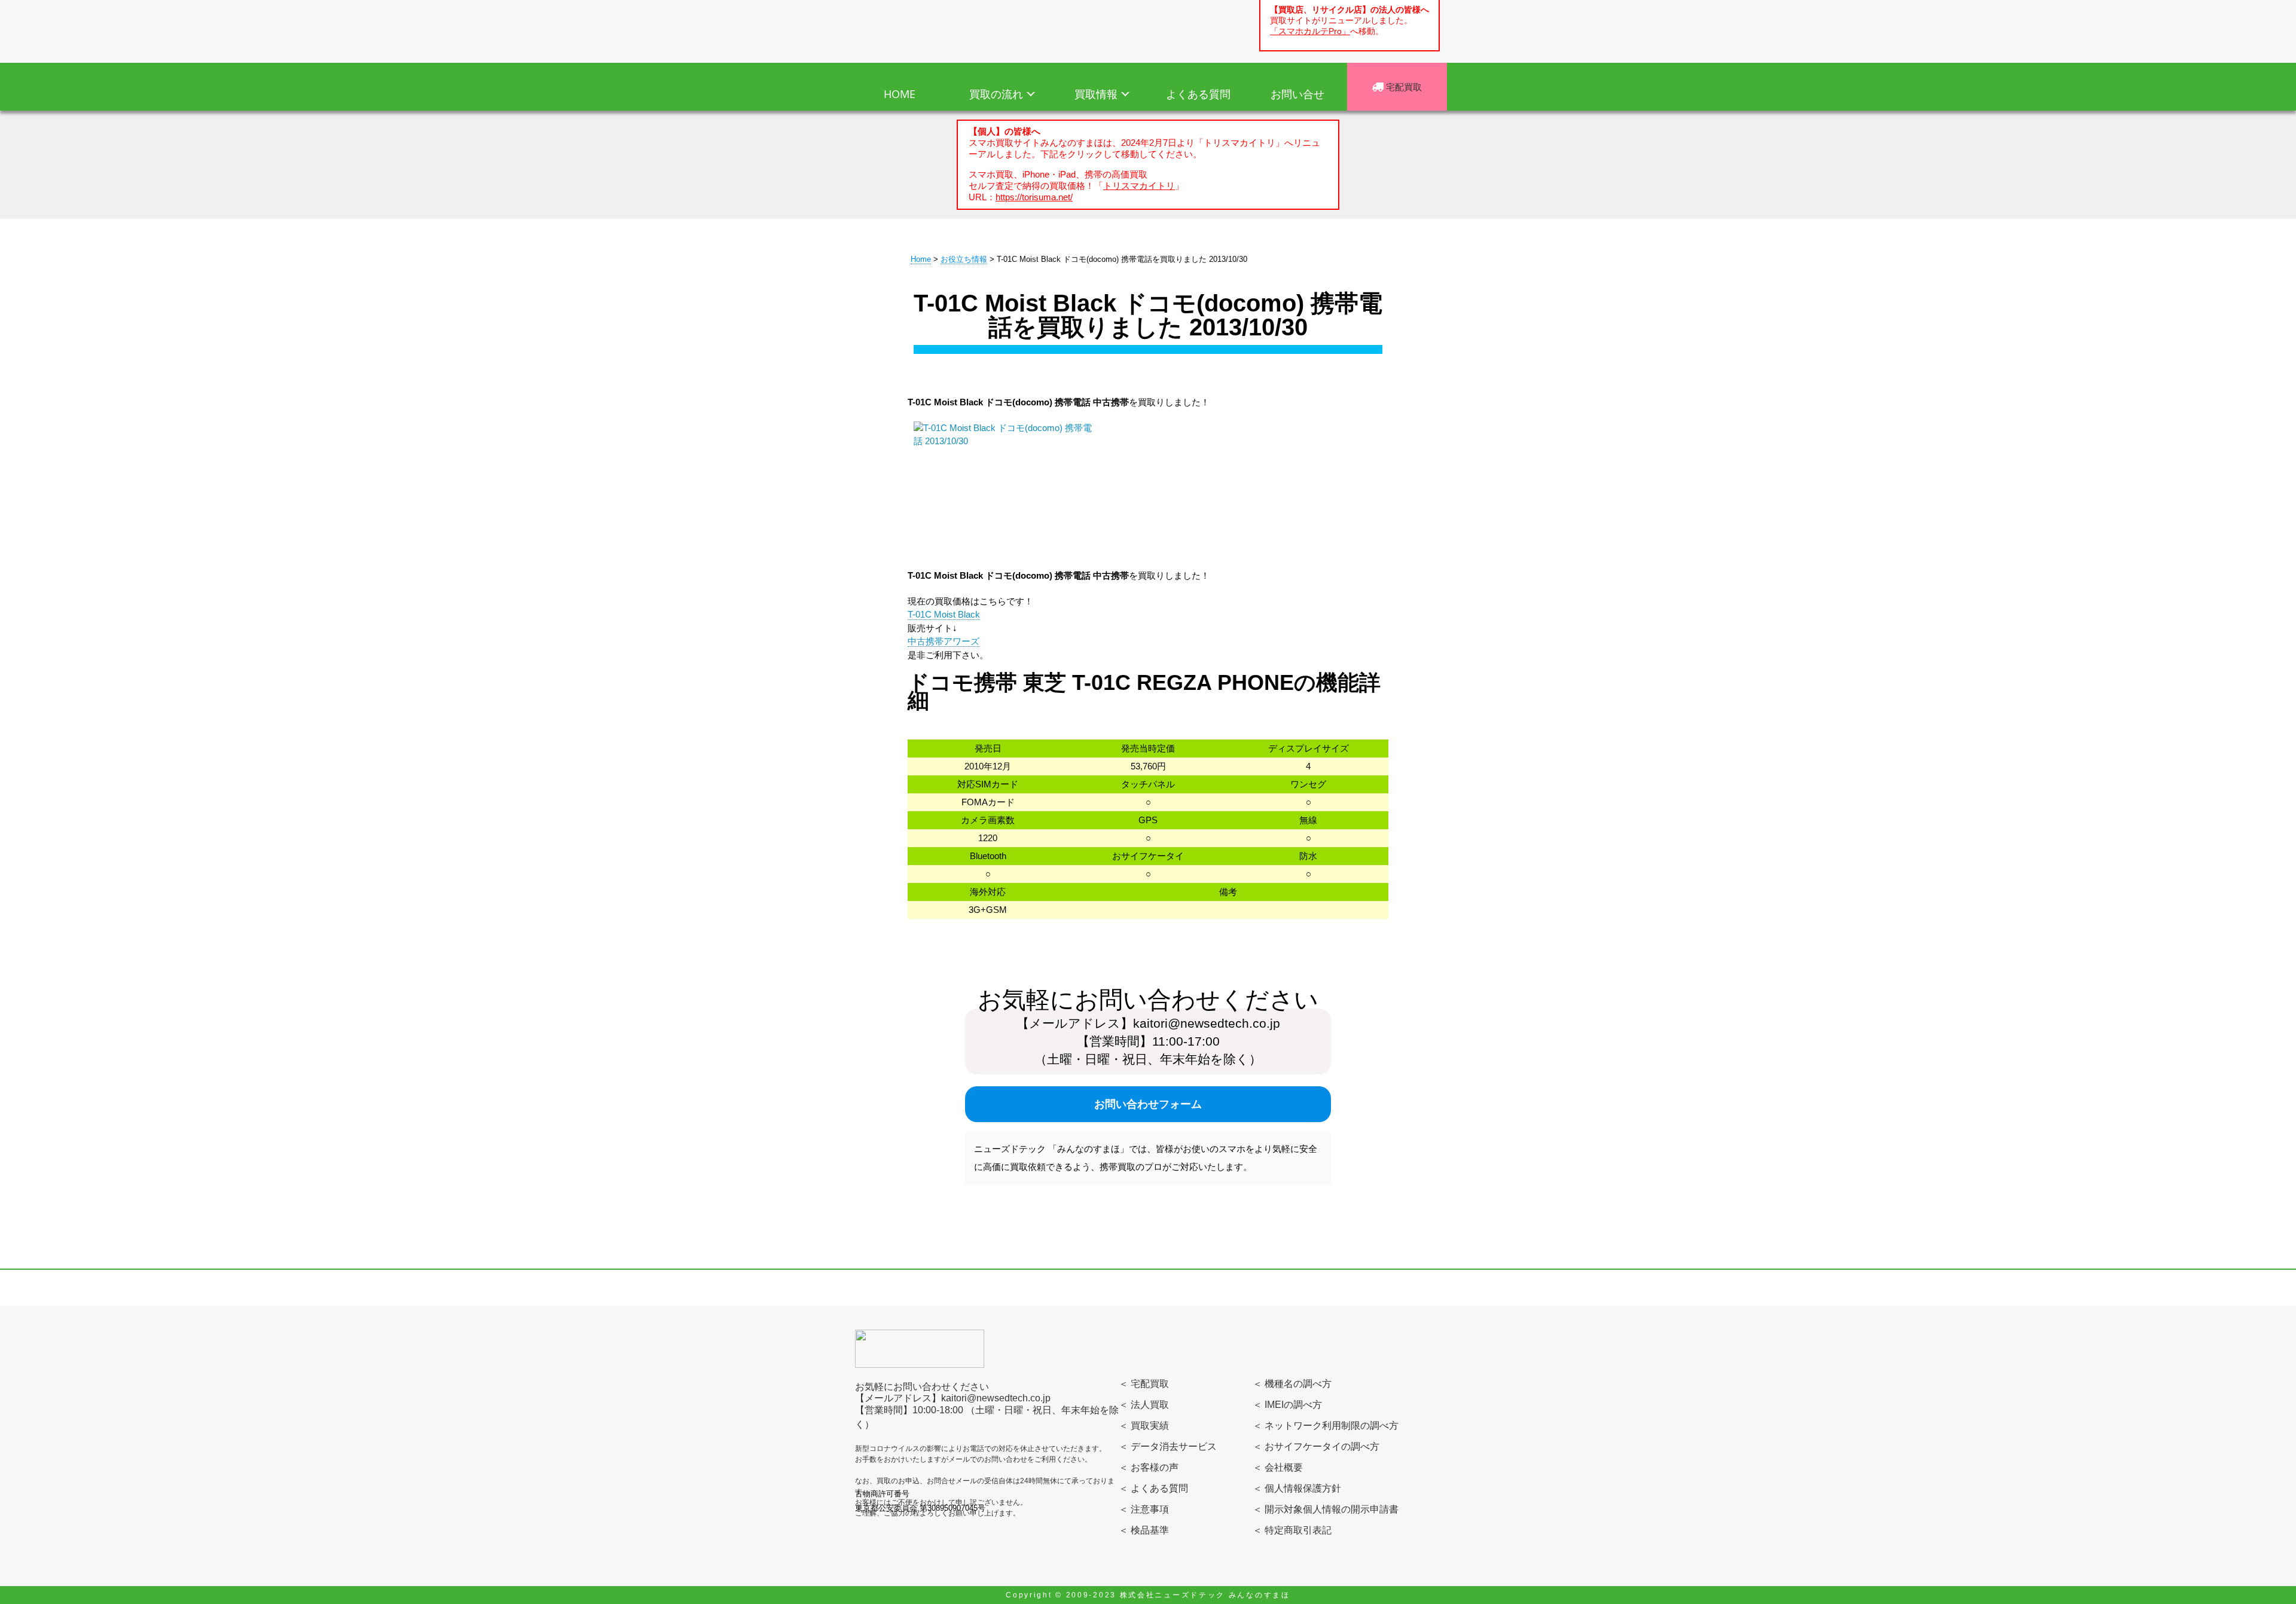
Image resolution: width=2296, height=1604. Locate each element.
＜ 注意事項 (1144, 1509)
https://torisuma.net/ (1034, 197)
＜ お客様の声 (1149, 1467)
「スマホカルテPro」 (1310, 31)
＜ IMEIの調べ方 (1287, 1405)
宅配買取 (1403, 87)
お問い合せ (1297, 94)
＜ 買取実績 (1144, 1426)
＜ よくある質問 (1153, 1488)
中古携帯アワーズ (944, 641)
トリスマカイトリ (1139, 186)
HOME (900, 94)
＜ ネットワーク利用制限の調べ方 (1326, 1426)
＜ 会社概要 (1278, 1467)
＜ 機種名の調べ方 (1292, 1384)
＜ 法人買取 (1144, 1405)
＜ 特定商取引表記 (1292, 1530)
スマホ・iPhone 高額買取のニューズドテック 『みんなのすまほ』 (925, 29)
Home (921, 259)
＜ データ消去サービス (1168, 1446)
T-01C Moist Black (944, 614)
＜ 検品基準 (1144, 1530)
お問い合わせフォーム (1148, 1104)
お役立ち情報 (964, 259)
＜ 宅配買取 (1144, 1384)
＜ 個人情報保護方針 (1297, 1488)
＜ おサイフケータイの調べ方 (1316, 1446)
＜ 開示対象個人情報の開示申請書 (1326, 1509)
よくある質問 (1198, 94)
